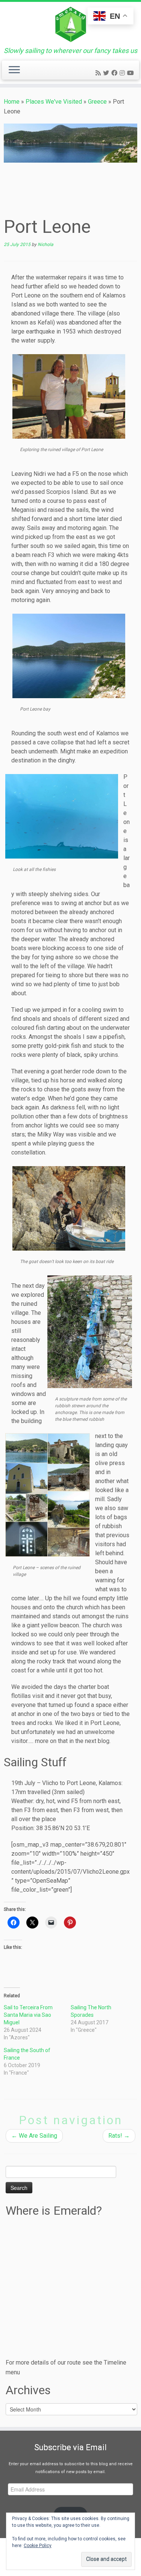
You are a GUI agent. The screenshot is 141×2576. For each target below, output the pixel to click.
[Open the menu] (14, 70)
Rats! (119, 2136)
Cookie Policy (38, 2546)
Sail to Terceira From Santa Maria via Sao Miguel (28, 2015)
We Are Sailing (34, 2136)
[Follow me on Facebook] (115, 73)
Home (12, 102)
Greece (97, 102)
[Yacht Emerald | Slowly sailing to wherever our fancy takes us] (70, 24)
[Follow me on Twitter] (107, 73)
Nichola (45, 244)
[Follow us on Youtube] (132, 73)
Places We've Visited (54, 102)
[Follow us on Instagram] (123, 73)
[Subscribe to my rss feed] (99, 73)
